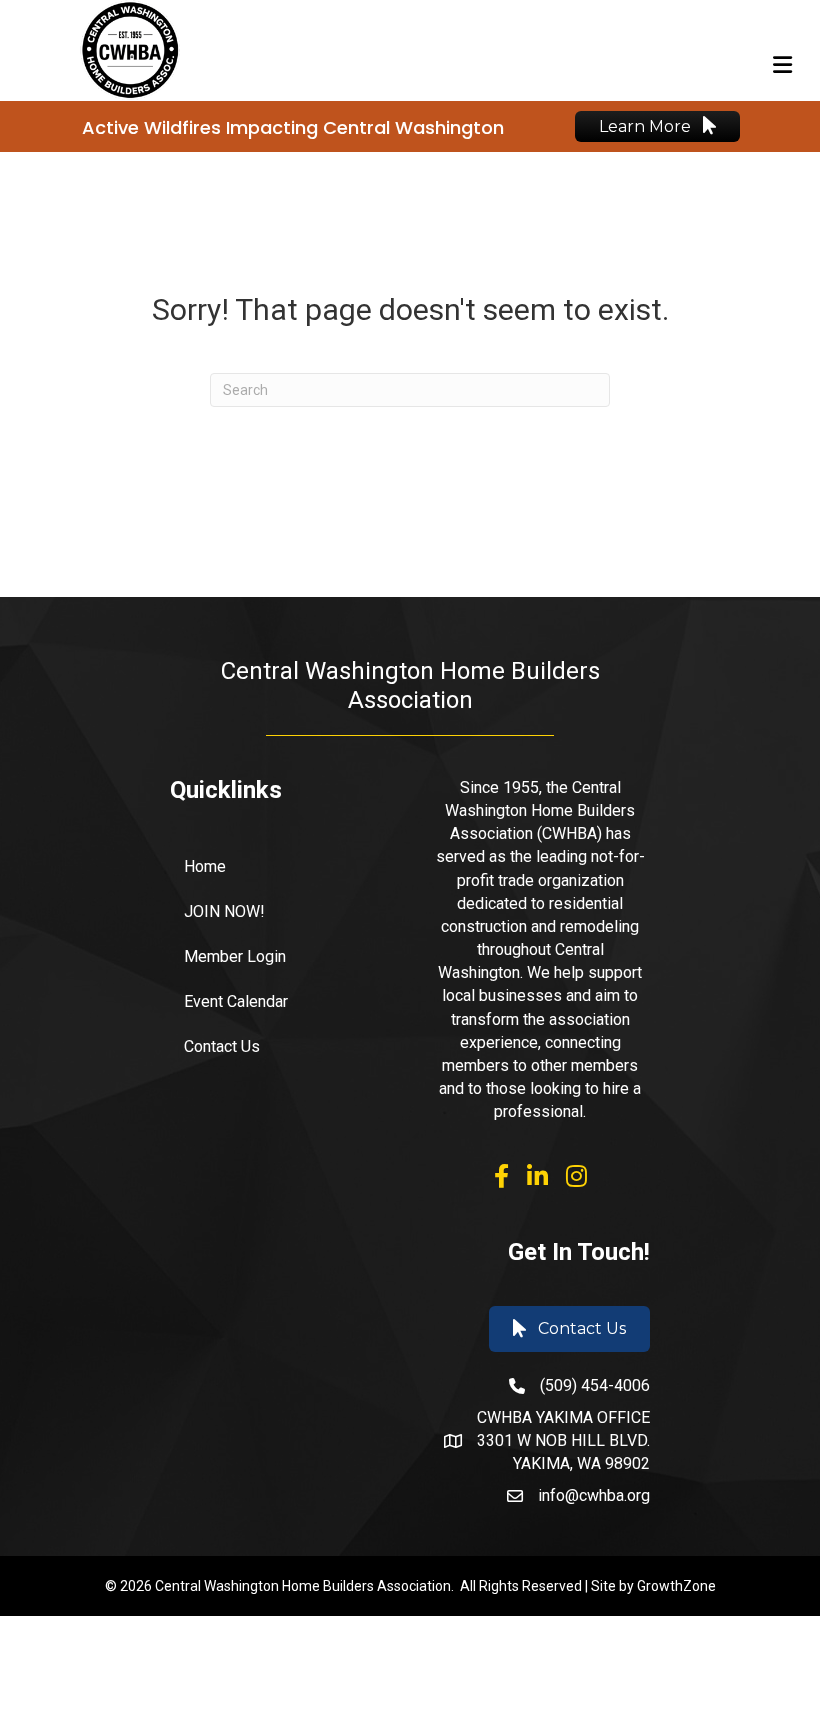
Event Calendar (236, 1001)
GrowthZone (676, 1586)
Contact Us (222, 1046)
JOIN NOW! (224, 911)
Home (205, 866)
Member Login (235, 956)
